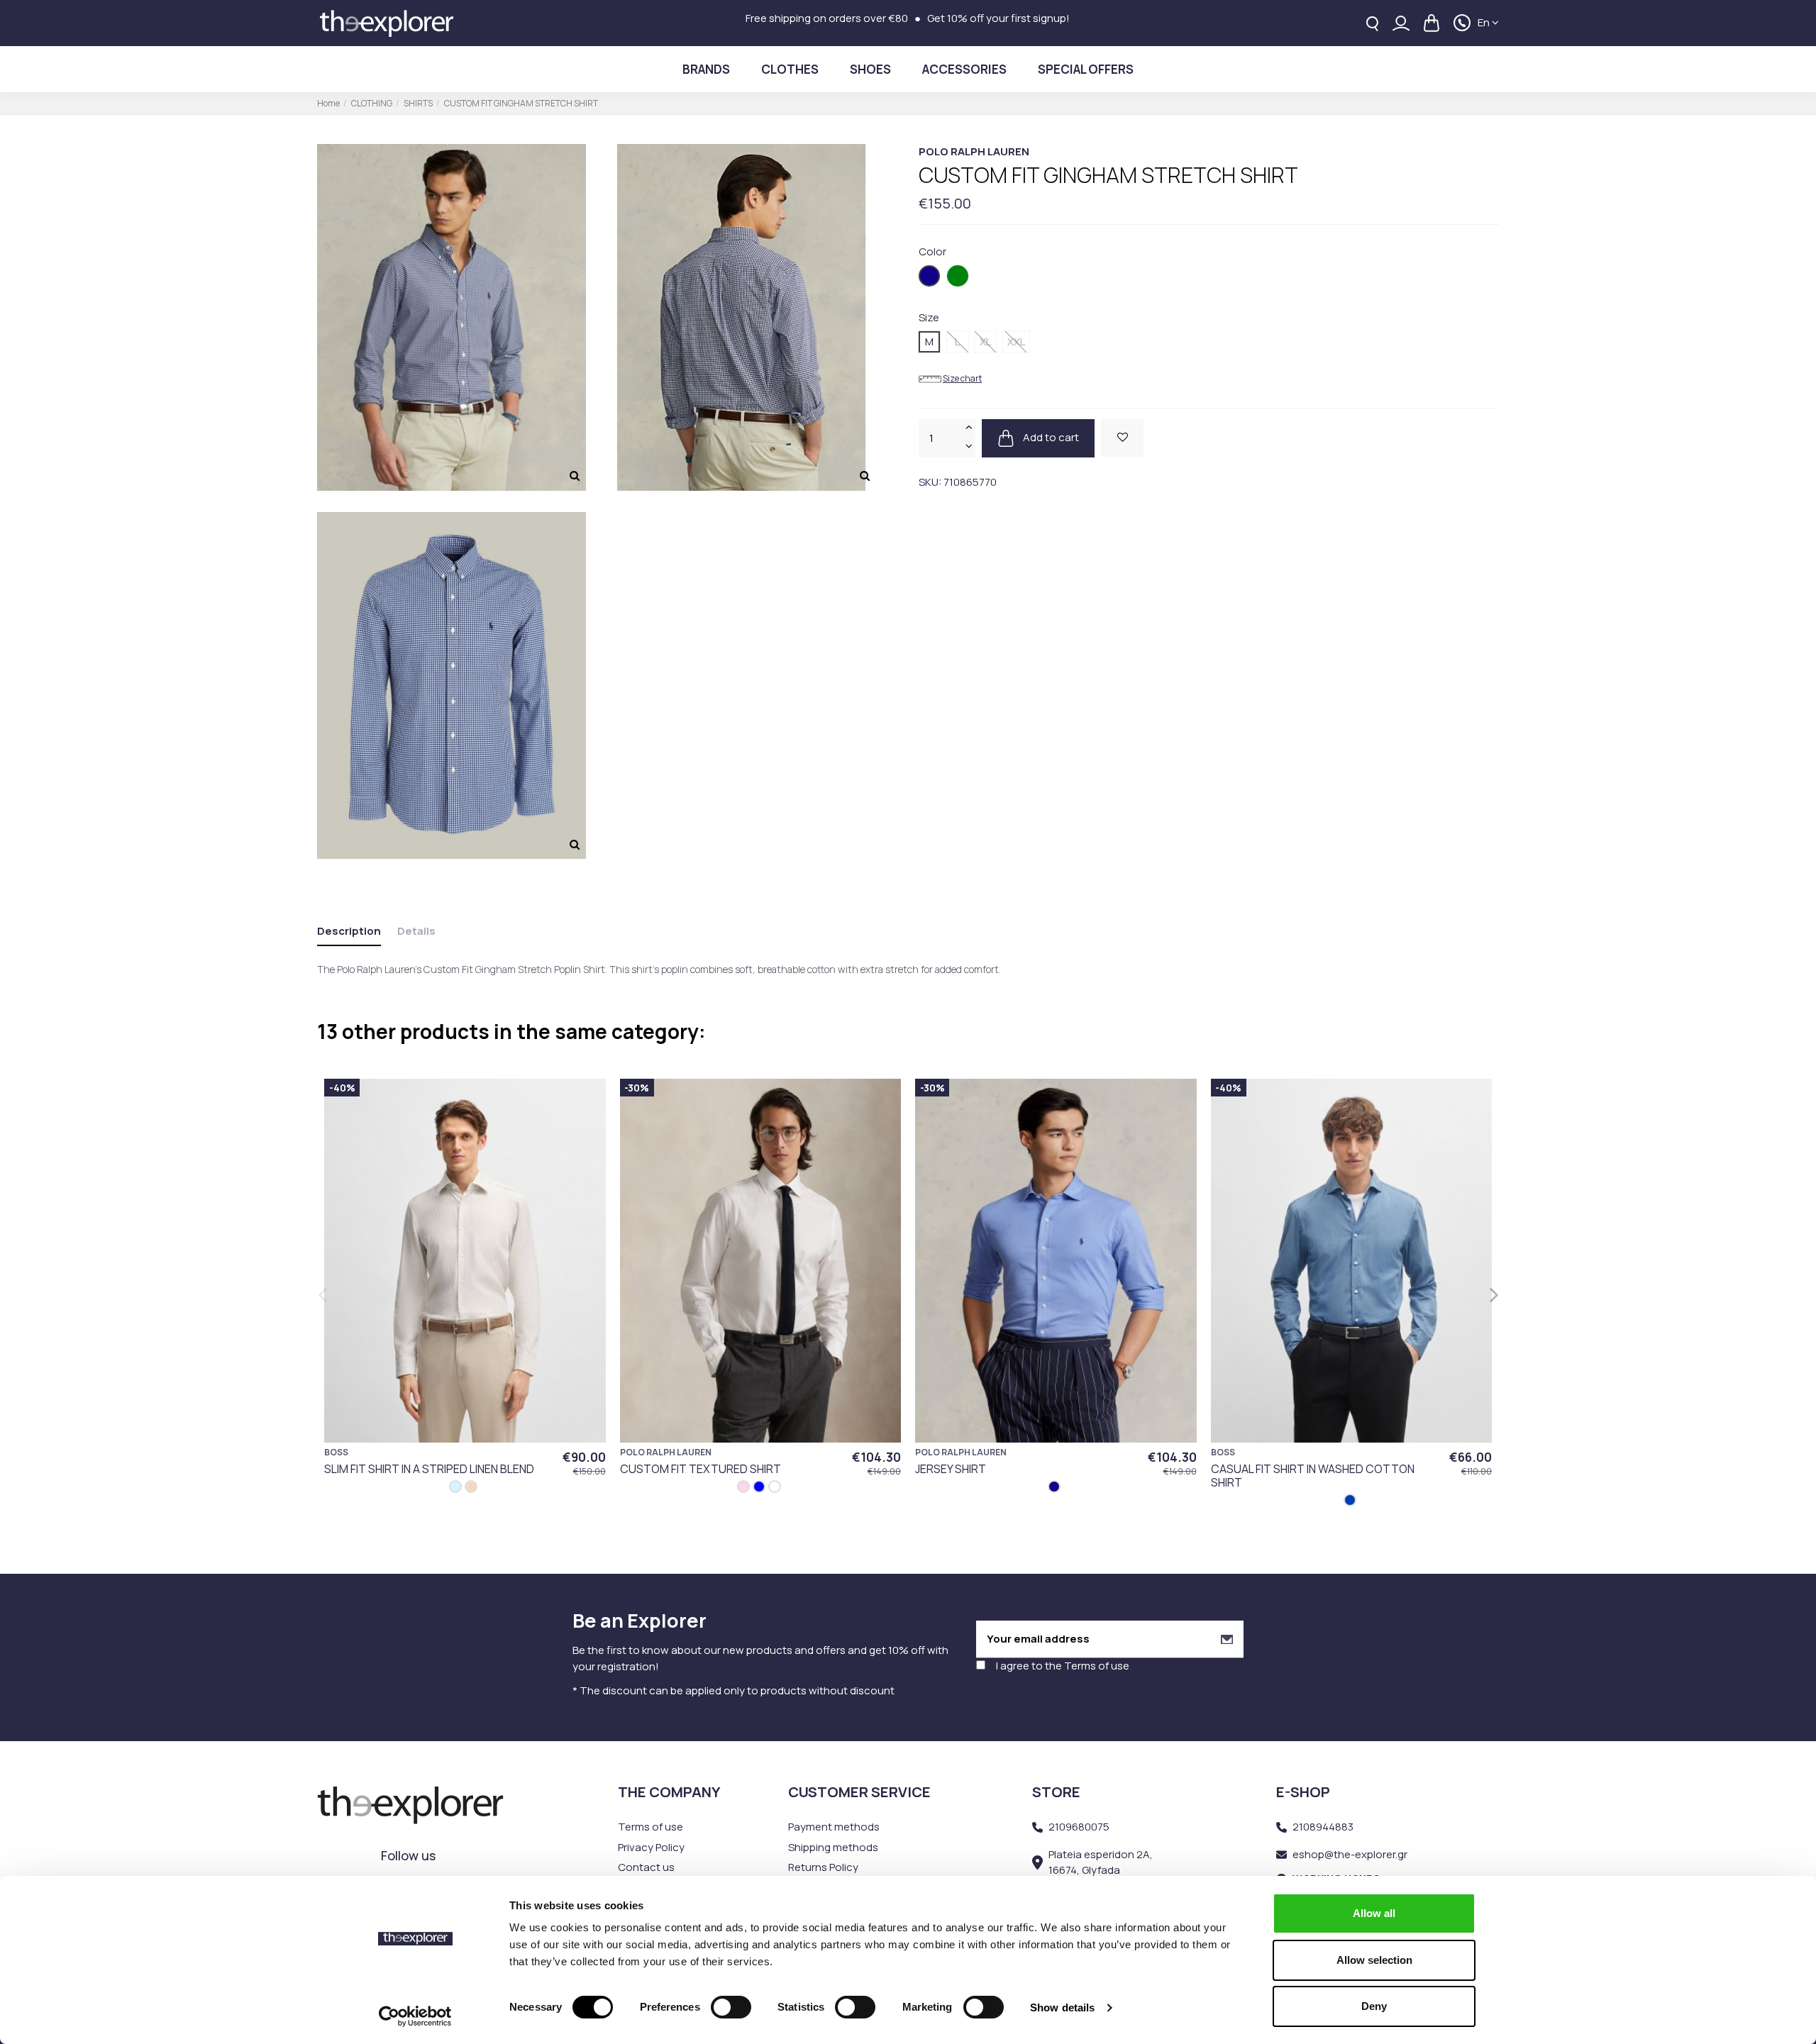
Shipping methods (833, 1847)
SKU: (930, 482)
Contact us (646, 1867)
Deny (1374, 2006)
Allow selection (1374, 1960)
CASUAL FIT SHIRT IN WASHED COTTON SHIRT (1313, 1476)
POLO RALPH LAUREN (974, 151)
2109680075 (1079, 1827)
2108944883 (1323, 1827)
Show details (1062, 2007)
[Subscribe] (1227, 1639)
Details (416, 931)
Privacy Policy (651, 1847)
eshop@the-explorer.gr (1350, 1854)
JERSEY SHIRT (951, 1469)
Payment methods (834, 1827)
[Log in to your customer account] (1401, 23)
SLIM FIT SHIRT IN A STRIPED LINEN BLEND (429, 1469)
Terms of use (1097, 1666)
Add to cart (1050, 437)
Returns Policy (823, 1867)
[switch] (731, 2007)
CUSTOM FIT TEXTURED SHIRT (701, 1469)
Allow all (1374, 1913)
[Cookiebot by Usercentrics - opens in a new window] (415, 2016)
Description (349, 931)
